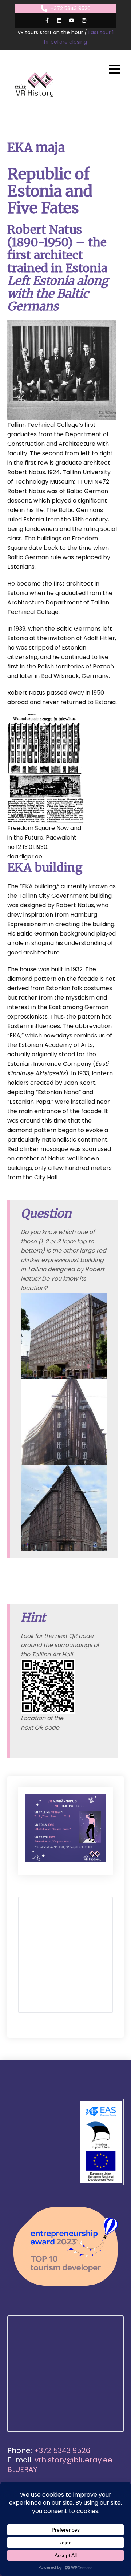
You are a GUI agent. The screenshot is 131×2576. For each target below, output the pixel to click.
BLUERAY (22, 2469)
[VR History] (35, 85)
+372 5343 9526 (71, 8)
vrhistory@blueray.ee (74, 2460)
